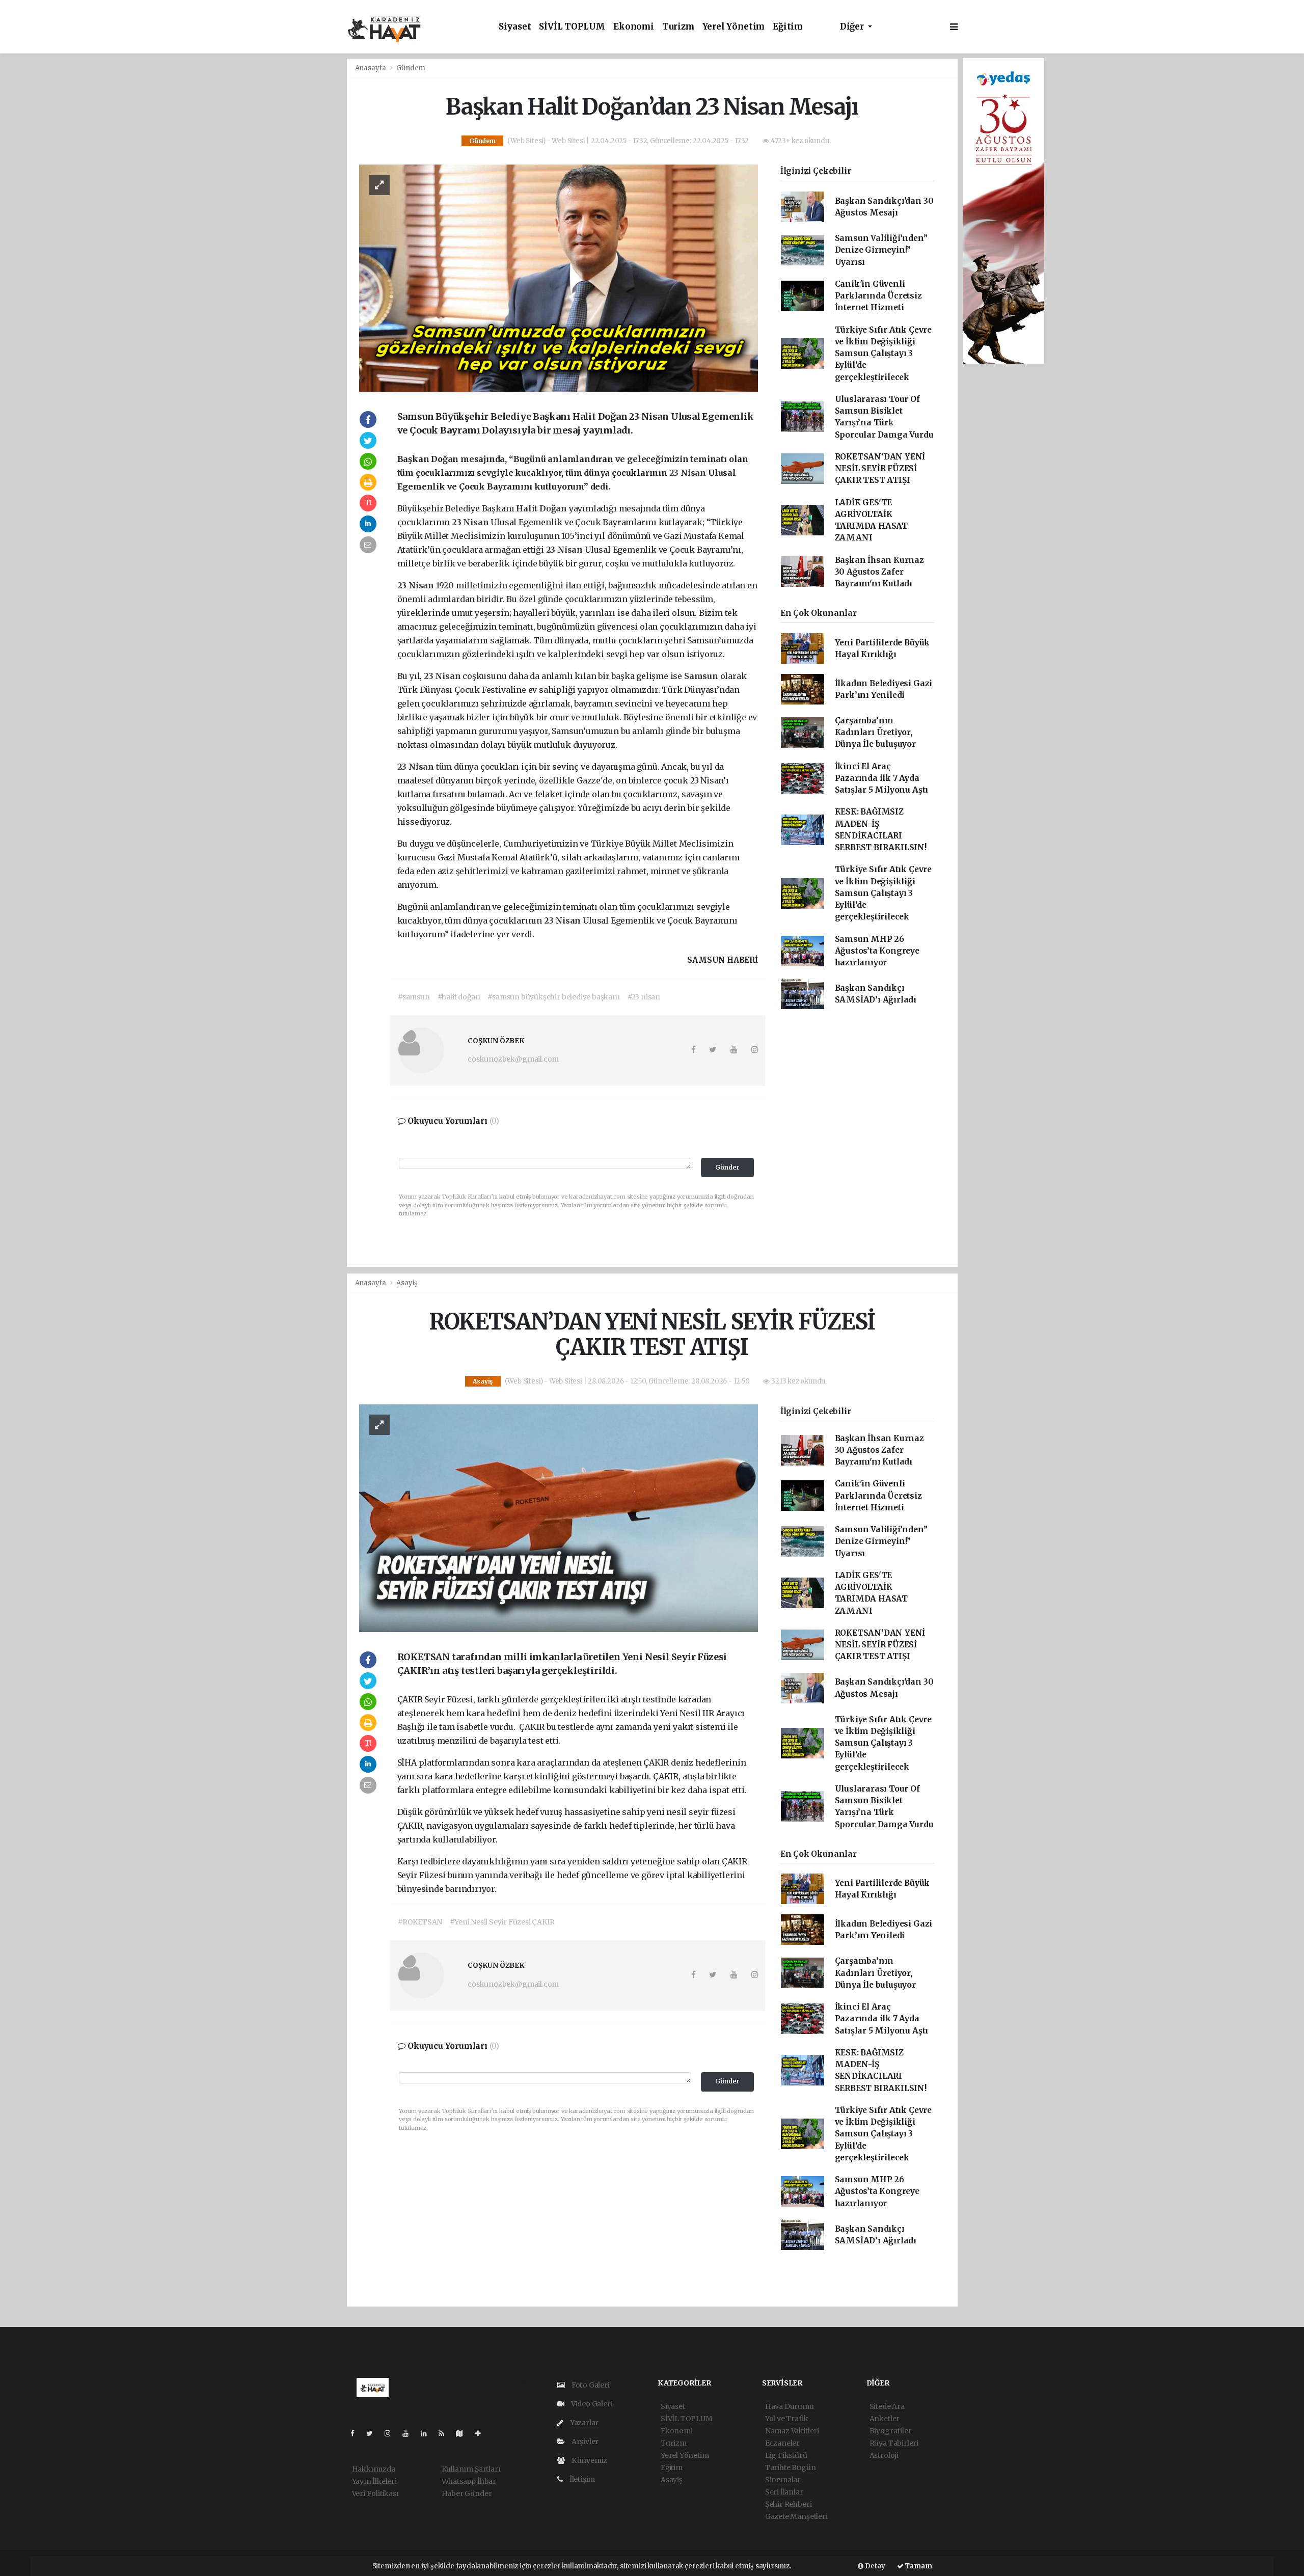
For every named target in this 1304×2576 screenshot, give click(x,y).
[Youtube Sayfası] (410, 2433)
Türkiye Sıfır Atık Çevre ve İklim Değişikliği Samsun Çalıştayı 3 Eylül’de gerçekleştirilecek (883, 354)
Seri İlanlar (784, 2492)
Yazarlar (583, 2423)
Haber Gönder (467, 2493)
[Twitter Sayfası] (374, 2433)
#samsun (414, 997)
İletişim (581, 2479)
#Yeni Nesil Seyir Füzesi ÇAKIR (502, 1922)
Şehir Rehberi (789, 2504)
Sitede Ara (887, 2406)
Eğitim (788, 27)
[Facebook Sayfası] (357, 2433)
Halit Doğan (542, 508)
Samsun (702, 676)
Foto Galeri (590, 2385)
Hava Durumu (790, 2406)
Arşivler (584, 2442)
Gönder (727, 1167)
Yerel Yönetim (734, 27)
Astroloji (884, 2455)
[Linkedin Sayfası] (428, 2433)
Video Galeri (591, 2404)
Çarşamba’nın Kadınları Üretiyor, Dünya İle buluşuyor (875, 733)
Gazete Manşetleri (796, 2516)
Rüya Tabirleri (894, 2443)
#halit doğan (459, 997)
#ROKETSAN (420, 1922)
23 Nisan (689, 473)
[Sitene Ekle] (482, 2433)
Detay (874, 2566)
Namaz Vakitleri (792, 2431)
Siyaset (515, 27)
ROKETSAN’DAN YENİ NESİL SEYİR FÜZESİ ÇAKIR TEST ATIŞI (880, 469)
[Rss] (445, 2433)
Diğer (853, 27)
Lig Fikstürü (786, 2455)
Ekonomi (634, 27)
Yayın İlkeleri (374, 2481)
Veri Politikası (375, 2493)
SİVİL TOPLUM (572, 27)
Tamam (918, 2566)
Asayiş (407, 1283)
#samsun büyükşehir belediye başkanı (553, 997)
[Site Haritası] (464, 2433)
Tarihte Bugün (791, 2467)
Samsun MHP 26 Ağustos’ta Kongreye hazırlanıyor (877, 951)
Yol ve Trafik (787, 2419)
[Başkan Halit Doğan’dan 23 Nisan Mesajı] (559, 278)
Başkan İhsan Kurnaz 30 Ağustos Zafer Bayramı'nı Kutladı (879, 572)
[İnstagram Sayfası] (392, 2433)
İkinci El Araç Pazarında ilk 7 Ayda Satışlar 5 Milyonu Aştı (882, 778)
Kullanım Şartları (471, 2469)
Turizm (678, 27)
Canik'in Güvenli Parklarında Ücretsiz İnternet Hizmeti (878, 296)
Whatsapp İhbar (469, 2481)
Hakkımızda (374, 2469)
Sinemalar (783, 2480)
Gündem (411, 68)
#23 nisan (644, 997)
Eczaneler (782, 2443)
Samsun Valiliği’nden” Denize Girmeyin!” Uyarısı (881, 250)
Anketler (885, 2419)
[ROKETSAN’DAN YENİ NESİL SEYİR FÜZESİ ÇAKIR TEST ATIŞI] (559, 1517)
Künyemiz (589, 2460)
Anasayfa (371, 68)
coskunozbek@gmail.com (513, 1059)
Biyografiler (891, 2431)
